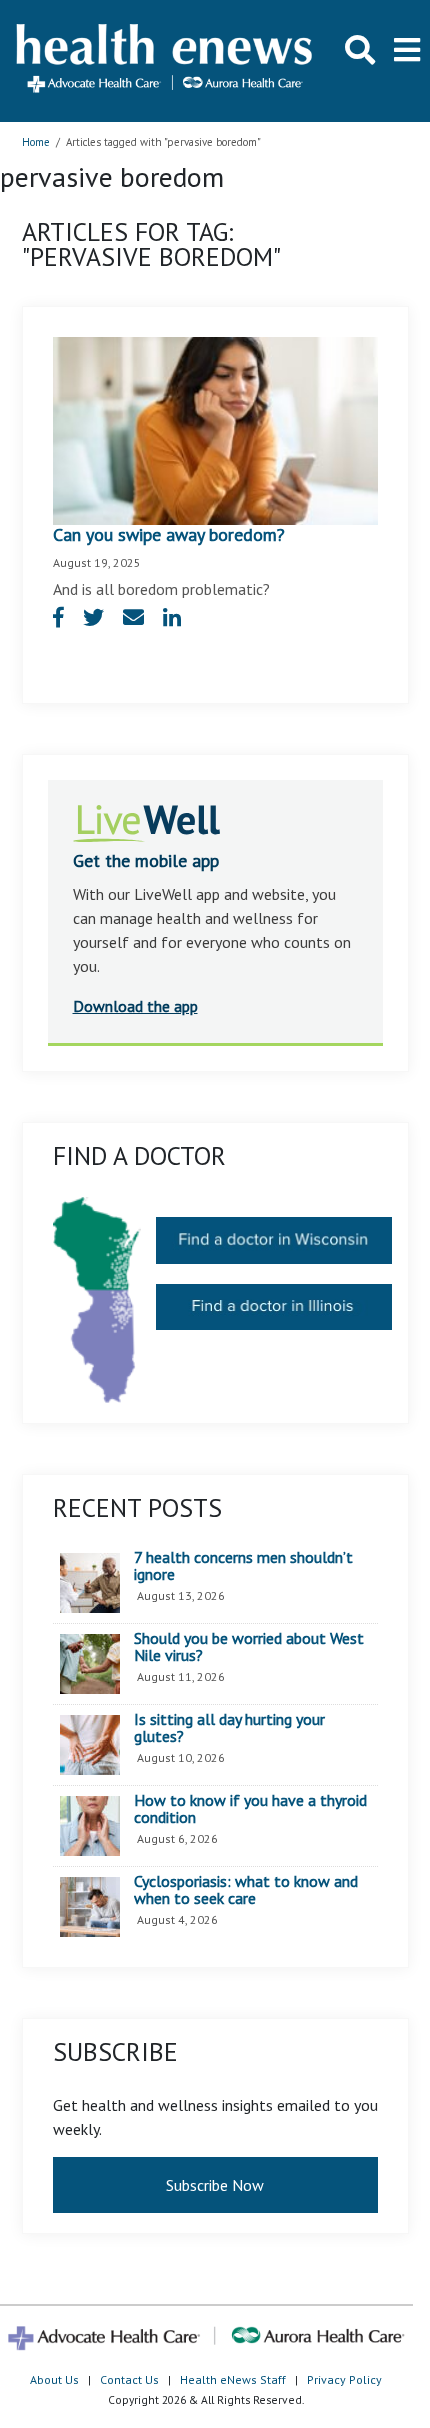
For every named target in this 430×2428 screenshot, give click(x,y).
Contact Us (129, 2379)
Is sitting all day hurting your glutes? (229, 1728)
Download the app (135, 1006)
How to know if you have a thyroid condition (250, 1809)
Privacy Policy (344, 2379)
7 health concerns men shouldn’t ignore (243, 1566)
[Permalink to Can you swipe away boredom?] (215, 429)
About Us (54, 2379)
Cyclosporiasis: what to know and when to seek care (246, 1890)
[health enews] (165, 60)
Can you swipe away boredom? (169, 534)
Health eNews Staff (233, 2379)
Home (36, 142)
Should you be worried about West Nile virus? (249, 1647)
